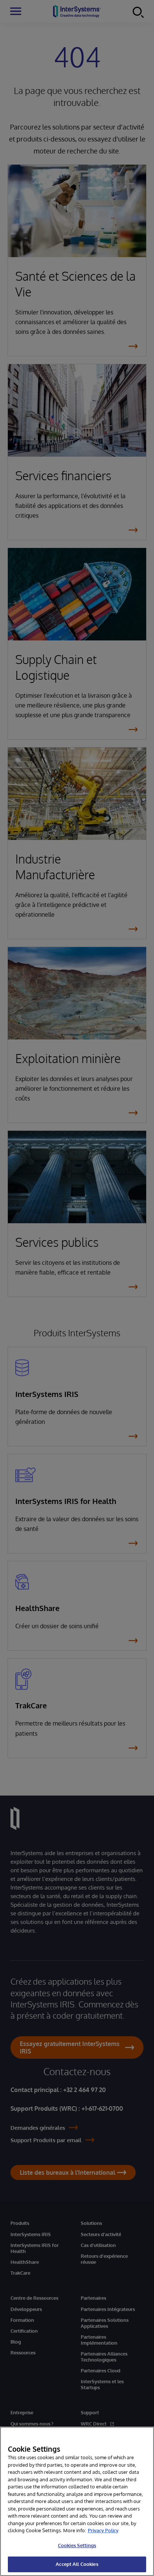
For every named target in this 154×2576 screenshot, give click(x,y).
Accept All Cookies (77, 2564)
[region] (77, 2501)
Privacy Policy (103, 2530)
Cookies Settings (77, 2545)
